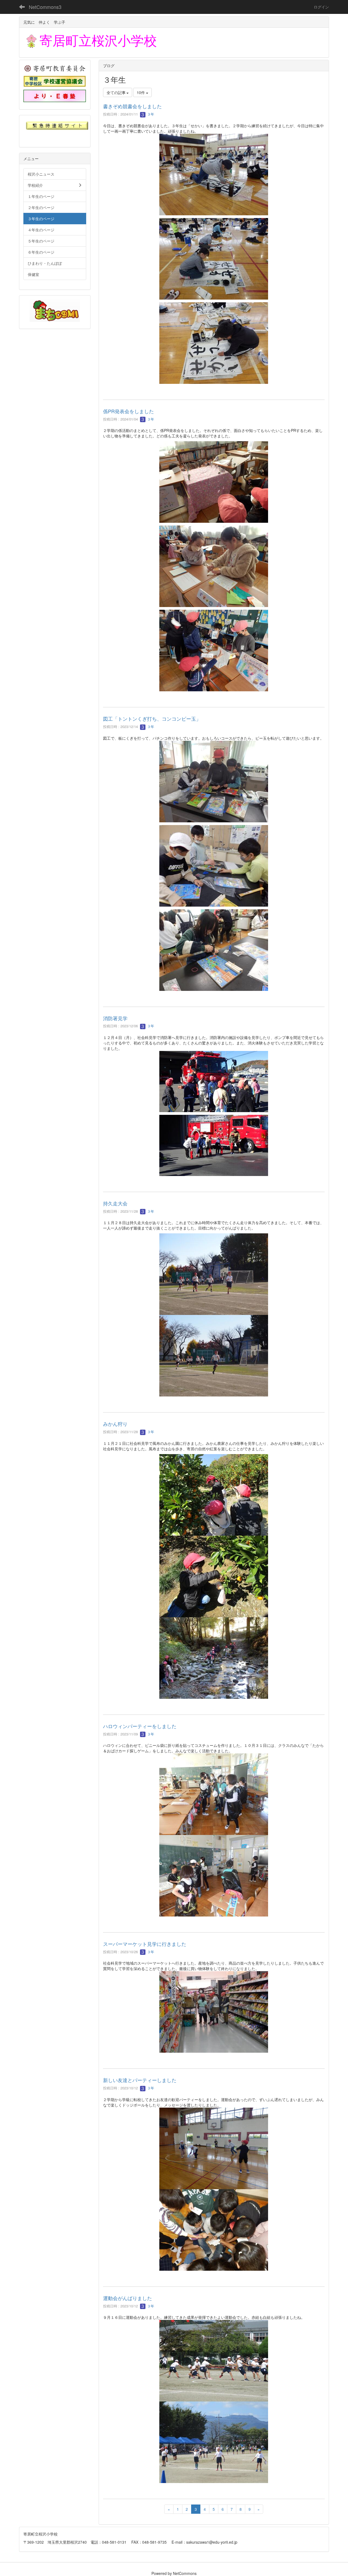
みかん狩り (115, 1424)
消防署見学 (115, 1018)
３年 (150, 114)
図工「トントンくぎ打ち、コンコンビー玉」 (152, 718)
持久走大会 (115, 1203)
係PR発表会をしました (128, 411)
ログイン (321, 7)
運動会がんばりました (128, 2298)
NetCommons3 (45, 7)
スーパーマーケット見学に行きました (145, 1944)
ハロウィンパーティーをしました (140, 1726)
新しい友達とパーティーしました (140, 2080)
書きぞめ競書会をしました (132, 106)
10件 (141, 92)
